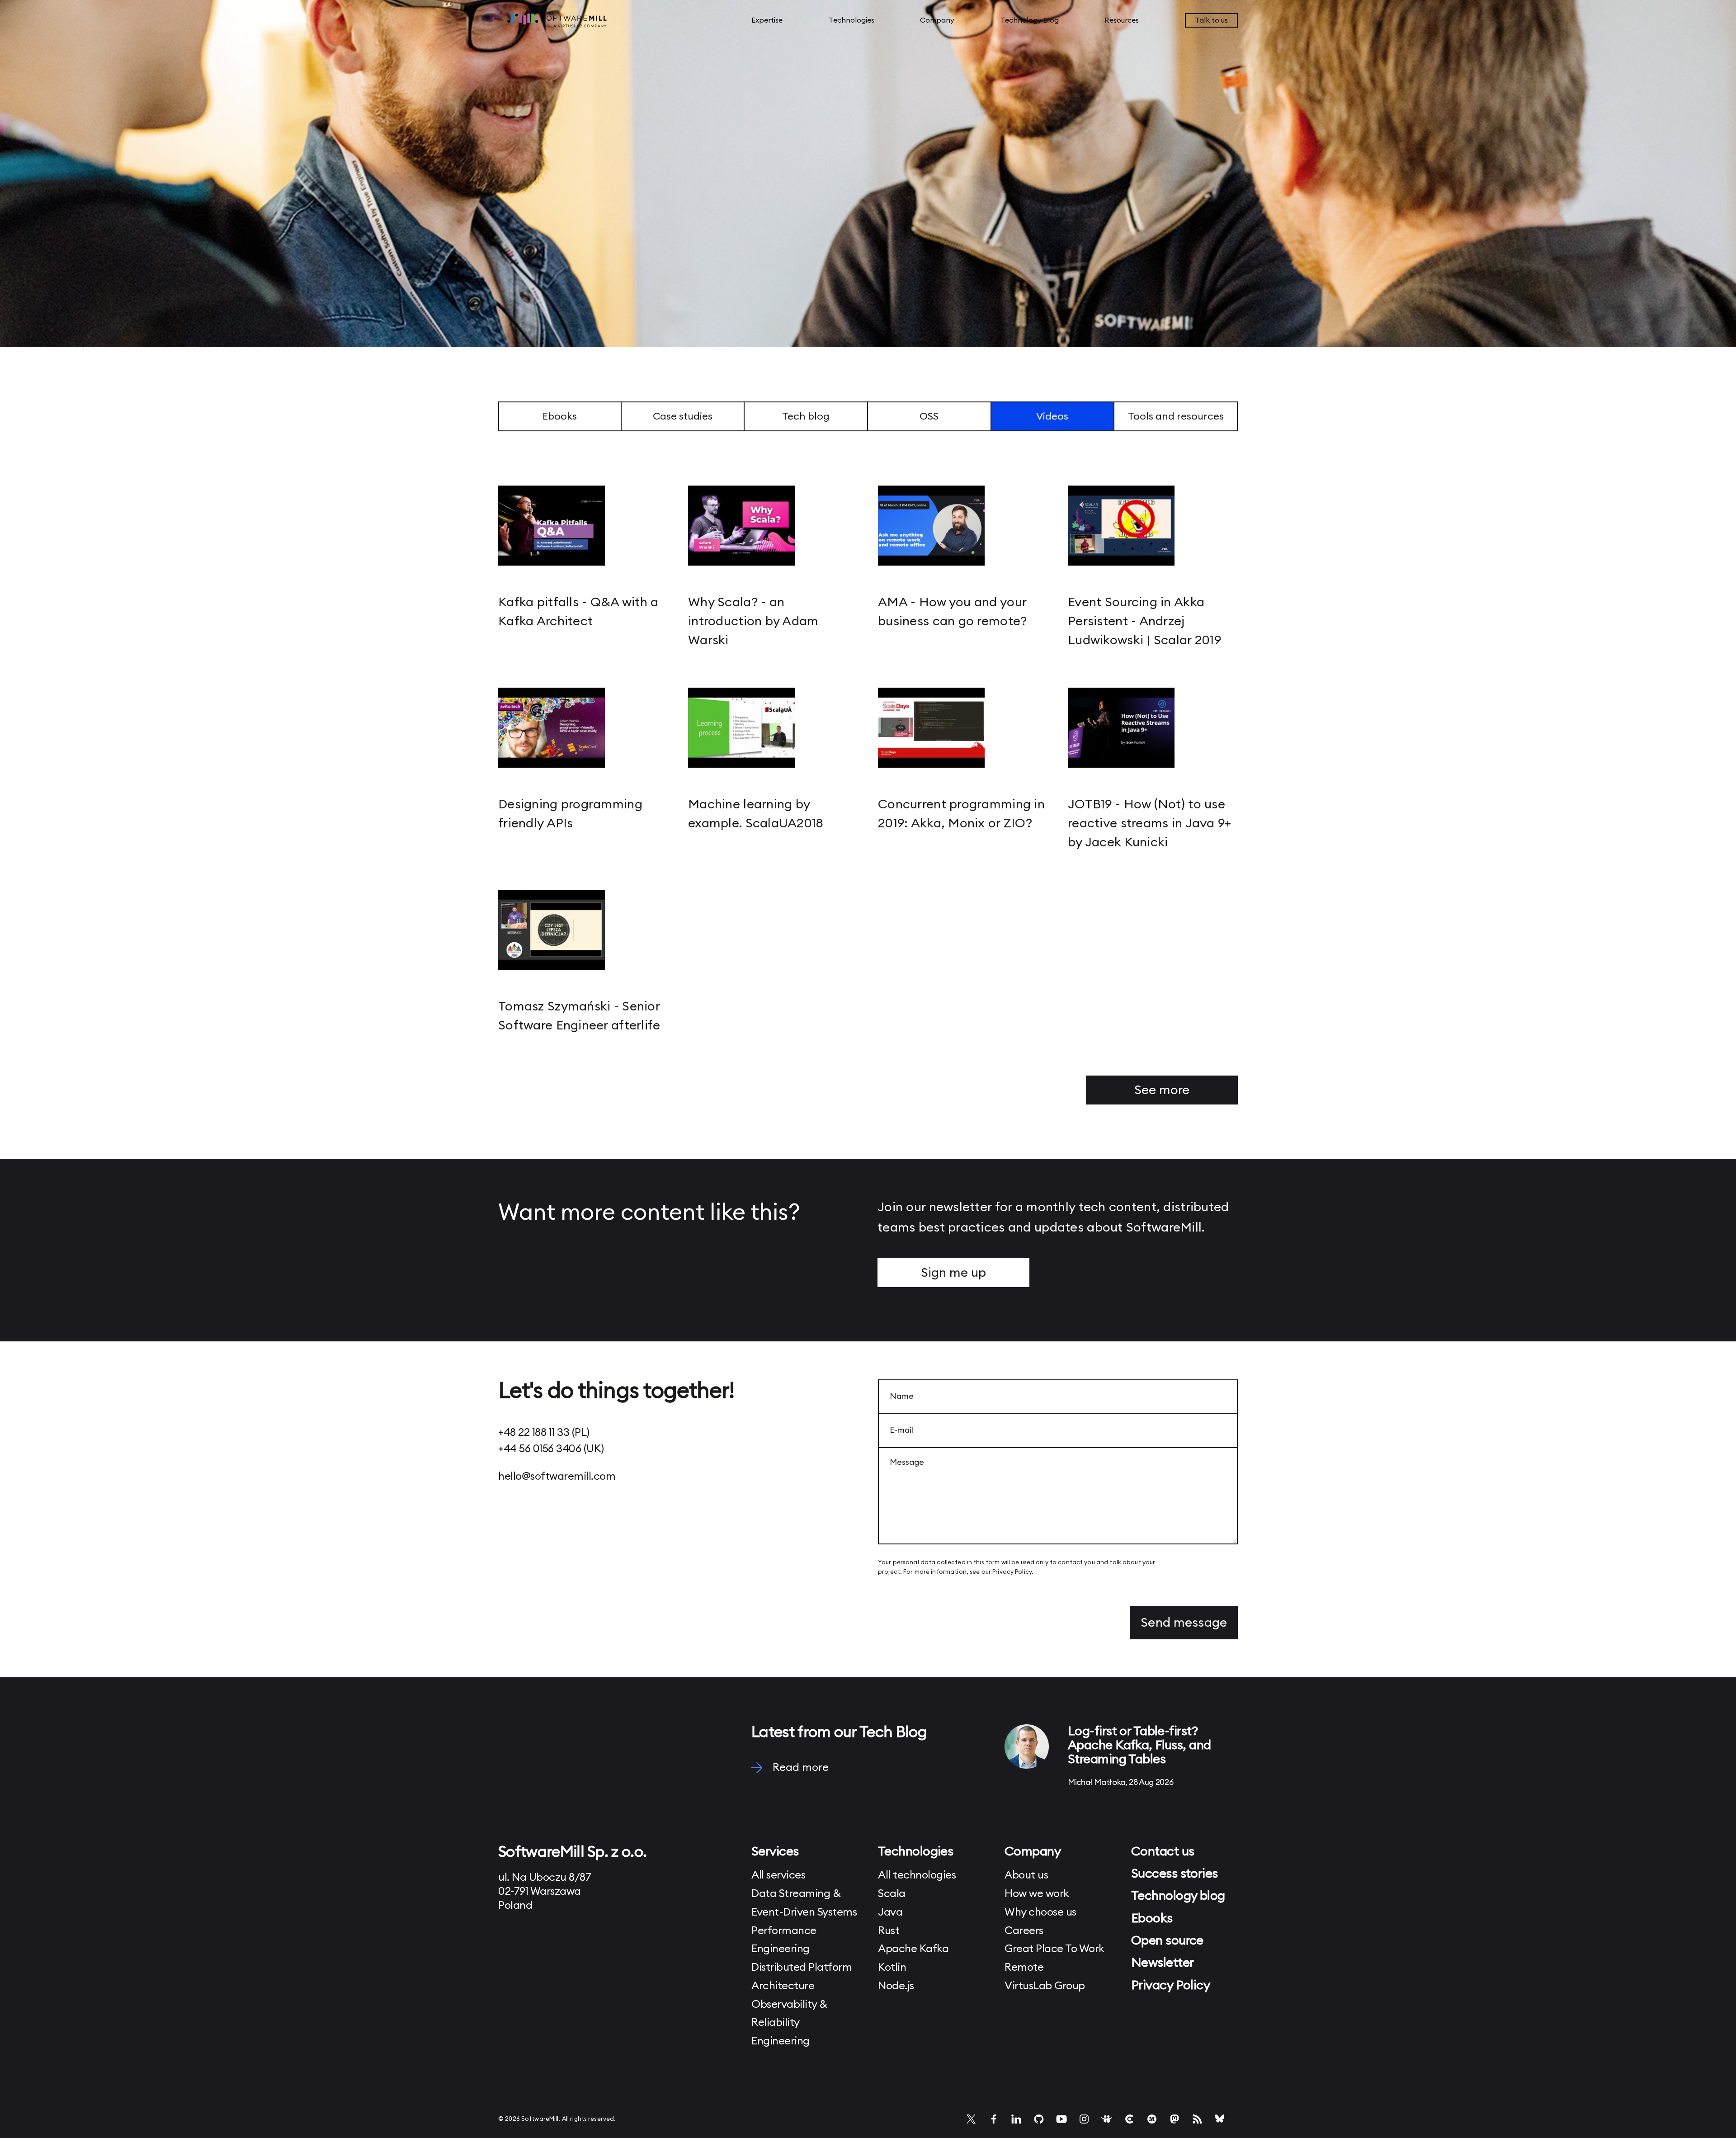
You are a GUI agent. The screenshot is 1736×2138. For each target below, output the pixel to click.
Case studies (683, 416)
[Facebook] (994, 2119)
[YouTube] (1061, 2119)
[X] (971, 2119)
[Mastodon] (1175, 2119)
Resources (1122, 20)
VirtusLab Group (1045, 1986)
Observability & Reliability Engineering (789, 2023)
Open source (1167, 1940)
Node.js (896, 1986)
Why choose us (1040, 1912)
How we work (1037, 1894)
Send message (1184, 1623)
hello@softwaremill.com (557, 1477)
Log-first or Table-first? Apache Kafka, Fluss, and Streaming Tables (1139, 1745)
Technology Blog (1030, 20)
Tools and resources (1176, 416)
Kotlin (892, 1968)
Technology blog (1178, 1896)
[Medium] (1152, 2119)
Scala (892, 1894)
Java (890, 1912)
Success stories (1175, 1874)
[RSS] (1197, 2119)
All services (778, 1875)
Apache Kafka (913, 1949)
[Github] (1039, 2119)
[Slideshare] (1107, 2119)
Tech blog (806, 416)
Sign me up (953, 1273)
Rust (889, 1931)
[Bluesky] (1220, 2119)
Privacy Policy (1012, 1572)
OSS (929, 416)
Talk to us (1211, 20)
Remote (1024, 1968)
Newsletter (1162, 1963)
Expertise (767, 20)
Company (937, 20)
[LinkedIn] (1016, 2119)
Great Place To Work (1054, 1949)
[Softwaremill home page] (583, 20)
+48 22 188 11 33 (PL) (544, 1433)
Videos (1052, 416)
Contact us (1163, 1851)
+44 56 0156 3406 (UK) (551, 1449)
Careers (1024, 1931)
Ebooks (560, 416)
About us (1026, 1875)
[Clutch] (1129, 2119)
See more (1162, 1090)
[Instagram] (1084, 2119)
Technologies (851, 20)
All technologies (917, 1875)
